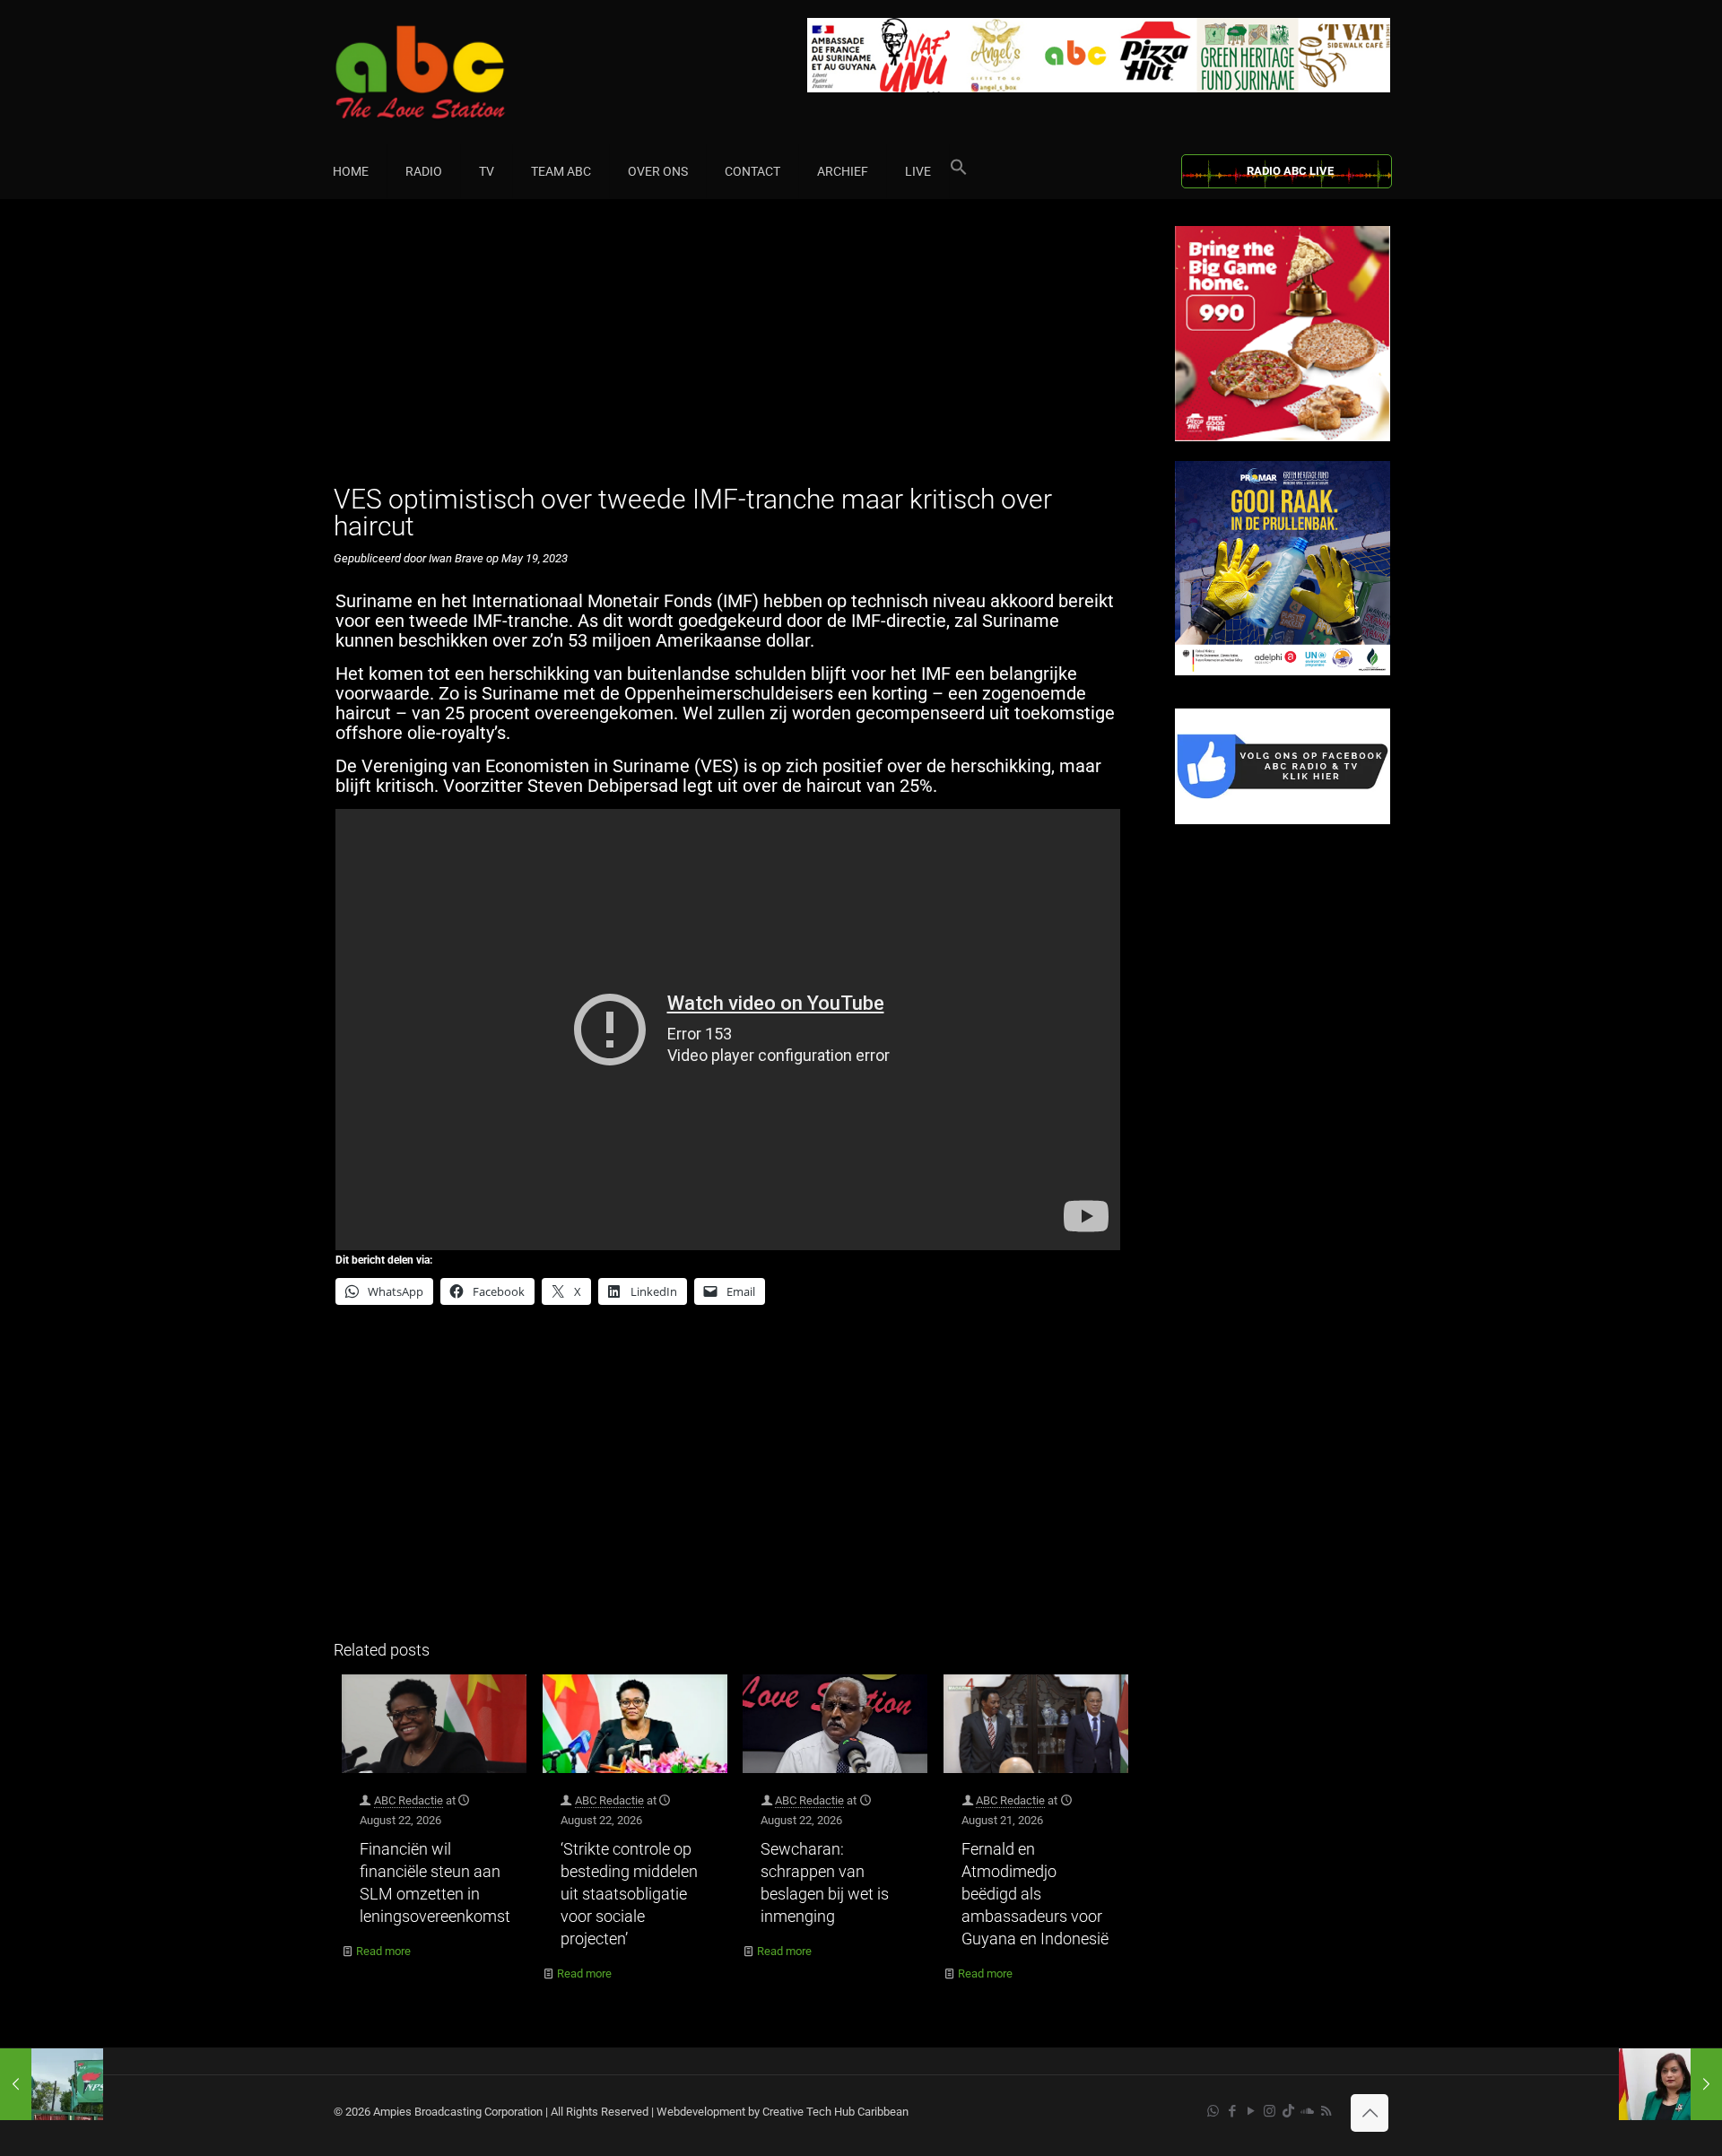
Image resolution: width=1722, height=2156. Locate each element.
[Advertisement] (735, 352)
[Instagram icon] (1270, 2111)
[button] (959, 171)
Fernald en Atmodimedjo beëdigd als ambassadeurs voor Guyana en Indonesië (1035, 1894)
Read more (383, 1951)
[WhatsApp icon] (1213, 2111)
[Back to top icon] (1370, 2113)
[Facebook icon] (1232, 2111)
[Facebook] (1283, 820)
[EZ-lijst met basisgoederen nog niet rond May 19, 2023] (1670, 2084)
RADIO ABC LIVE (1290, 171)
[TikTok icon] (1288, 2111)
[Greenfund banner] (1283, 671)
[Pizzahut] (1283, 437)
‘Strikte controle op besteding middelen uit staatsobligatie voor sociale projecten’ (629, 1894)
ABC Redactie (409, 1800)
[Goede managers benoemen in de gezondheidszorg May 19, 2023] (52, 2084)
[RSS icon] (1326, 2111)
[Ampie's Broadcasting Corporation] (455, 72)
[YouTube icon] (1251, 2111)
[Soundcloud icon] (1307, 2111)
